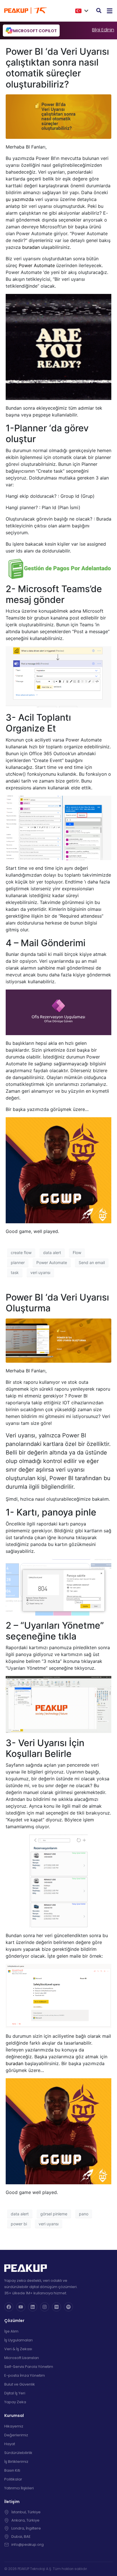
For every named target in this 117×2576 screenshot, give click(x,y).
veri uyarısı (40, 1272)
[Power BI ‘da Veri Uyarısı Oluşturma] (58, 1340)
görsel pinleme (54, 2214)
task (15, 1272)
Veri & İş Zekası (18, 2349)
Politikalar (13, 2479)
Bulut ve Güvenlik (20, 2384)
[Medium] (57, 2307)
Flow (77, 1253)
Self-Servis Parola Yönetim (29, 2367)
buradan (31, 247)
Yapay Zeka (15, 2402)
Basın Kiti (12, 2470)
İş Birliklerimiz (16, 2462)
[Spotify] (68, 2307)
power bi (19, 2224)
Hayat (10, 2444)
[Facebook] (9, 2307)
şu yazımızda (20, 199)
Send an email (92, 1262)
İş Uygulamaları (18, 2340)
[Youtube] (21, 2307)
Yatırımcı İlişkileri (19, 2488)
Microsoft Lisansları (22, 2358)
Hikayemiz (14, 2426)
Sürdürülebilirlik (18, 2453)
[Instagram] (45, 2307)
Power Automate (37, 265)
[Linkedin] (33, 2307)
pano (84, 2214)
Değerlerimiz (16, 2435)
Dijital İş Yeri (15, 2393)
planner (18, 1262)
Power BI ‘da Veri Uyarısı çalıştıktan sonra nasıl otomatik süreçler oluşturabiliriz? (57, 68)
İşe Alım (11, 2331)
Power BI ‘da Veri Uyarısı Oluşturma (57, 1303)
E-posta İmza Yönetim (25, 2375)
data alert (52, 1253)
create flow (21, 1253)
